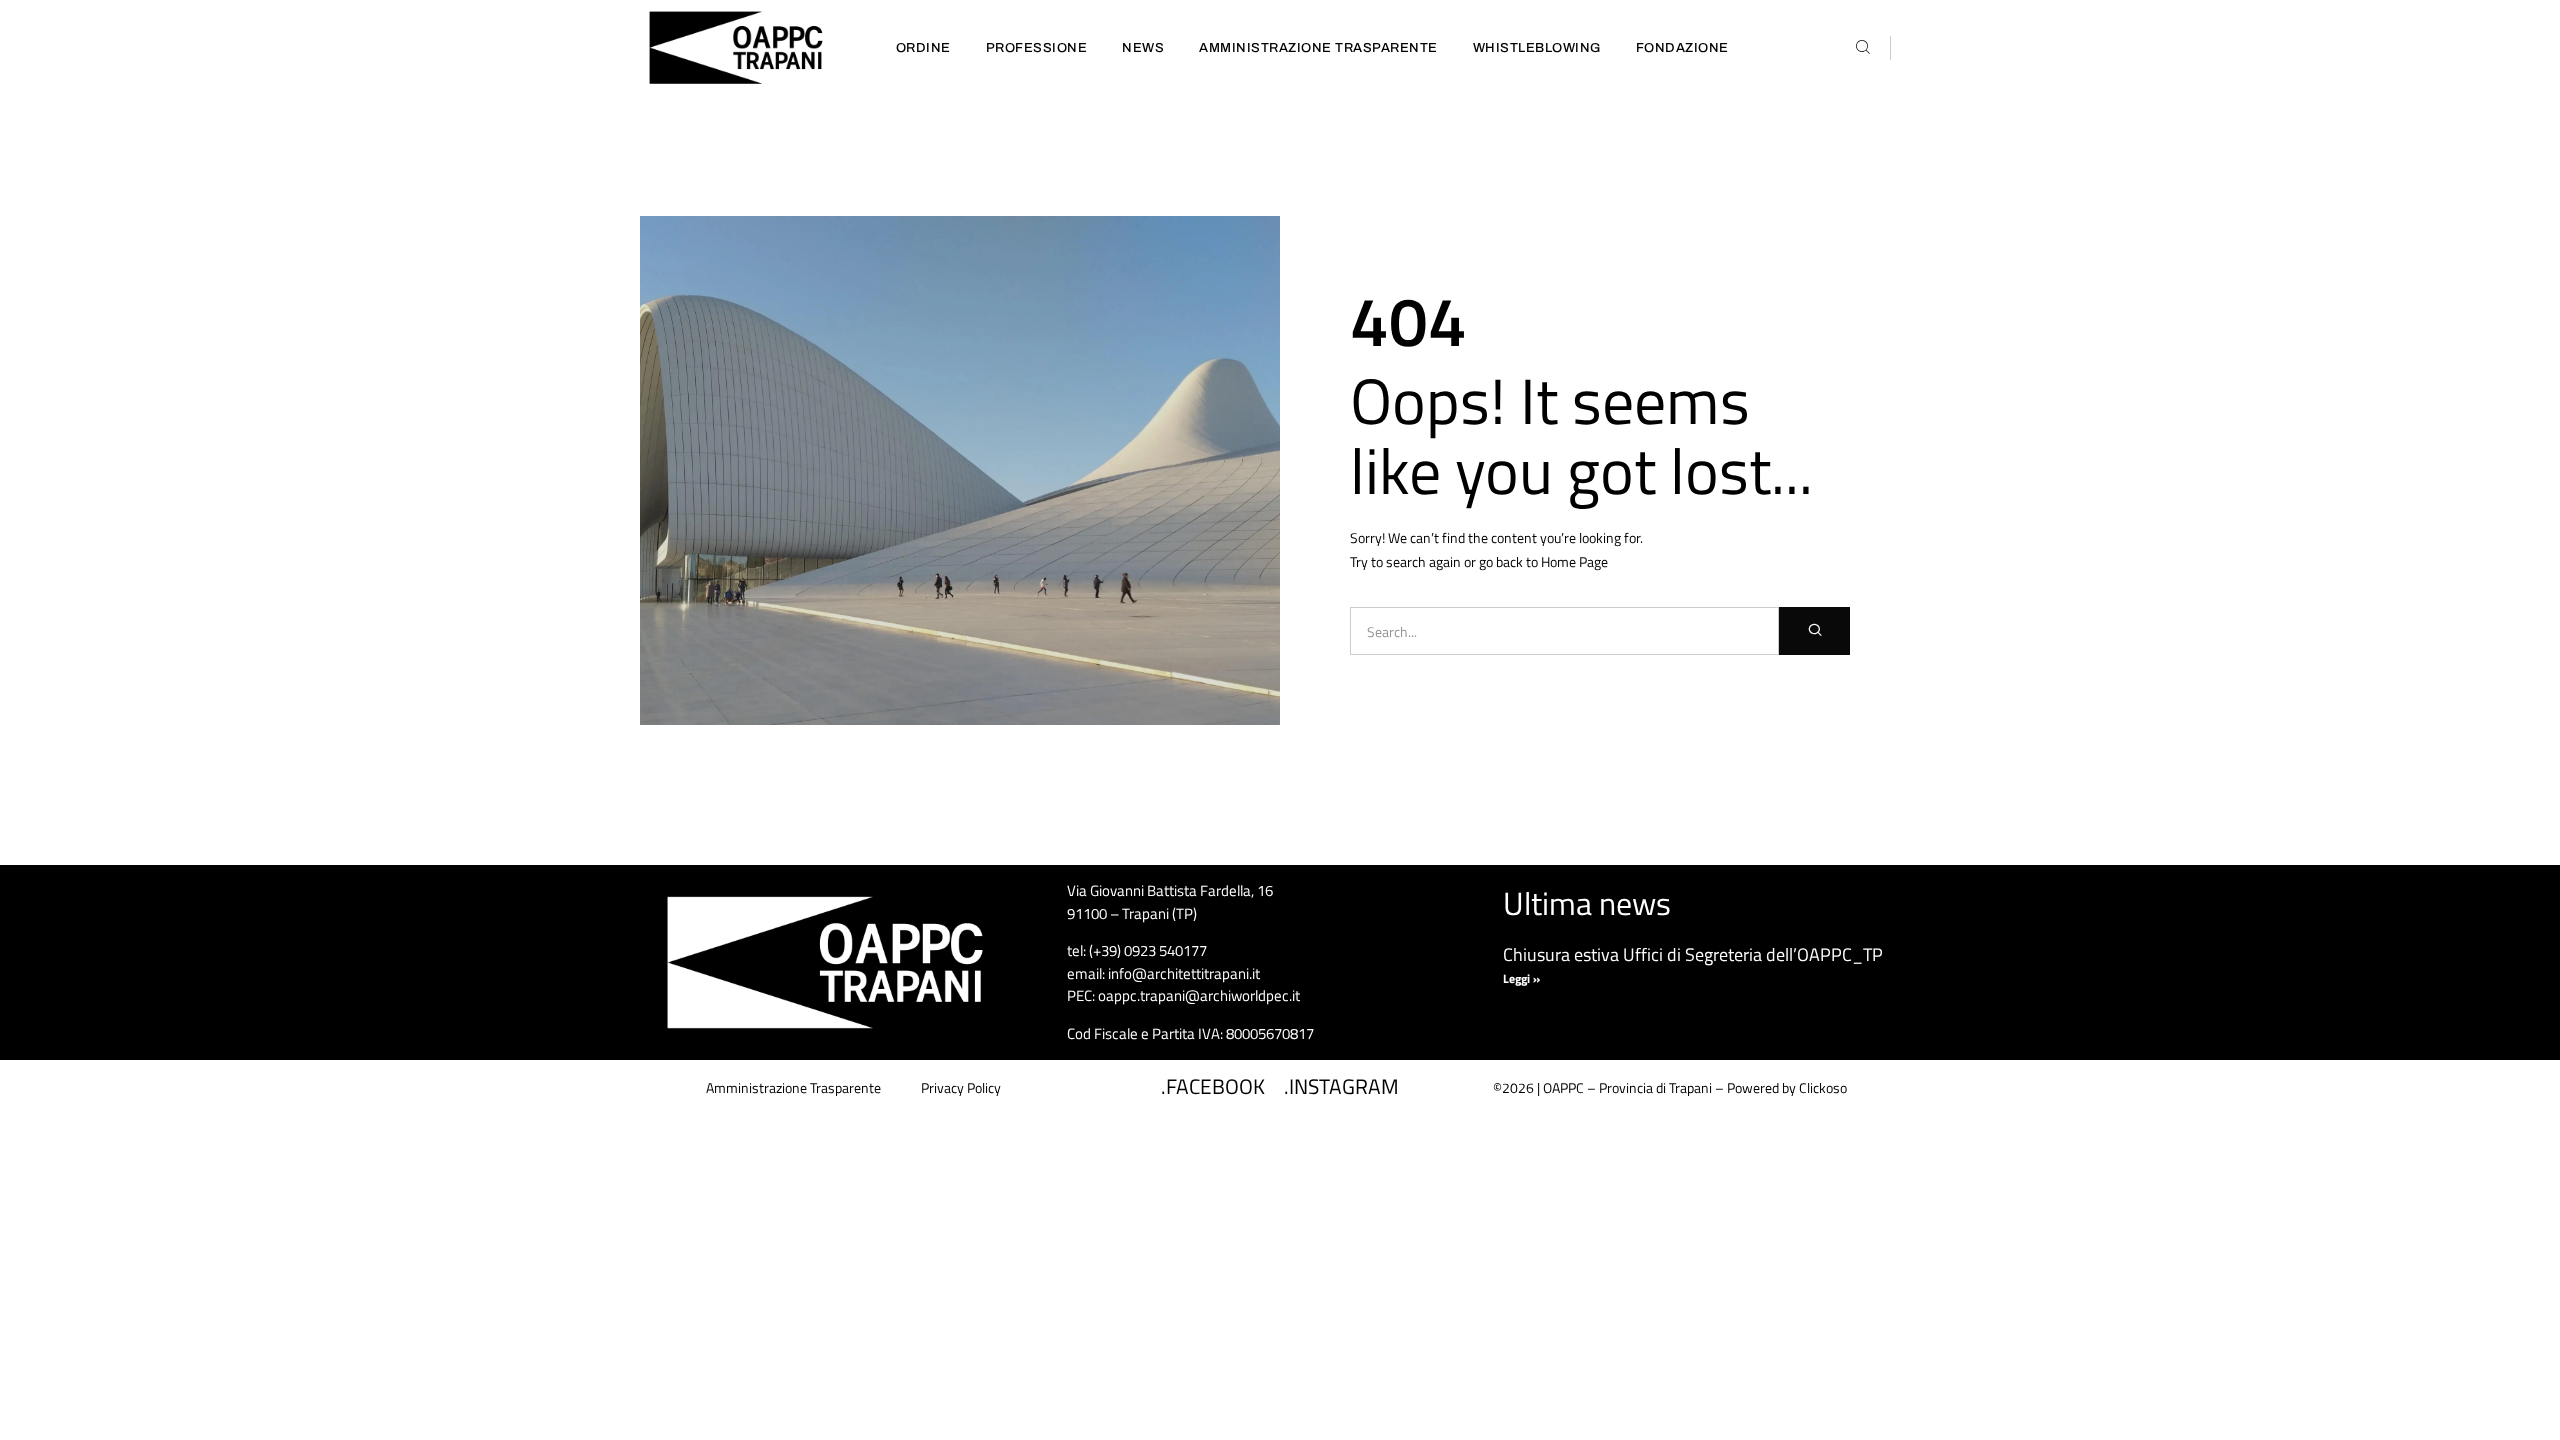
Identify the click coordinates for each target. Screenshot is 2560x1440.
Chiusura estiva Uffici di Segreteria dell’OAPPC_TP (1693, 954)
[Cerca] (1814, 631)
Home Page (1574, 561)
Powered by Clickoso (1787, 1087)
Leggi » (1521, 978)
